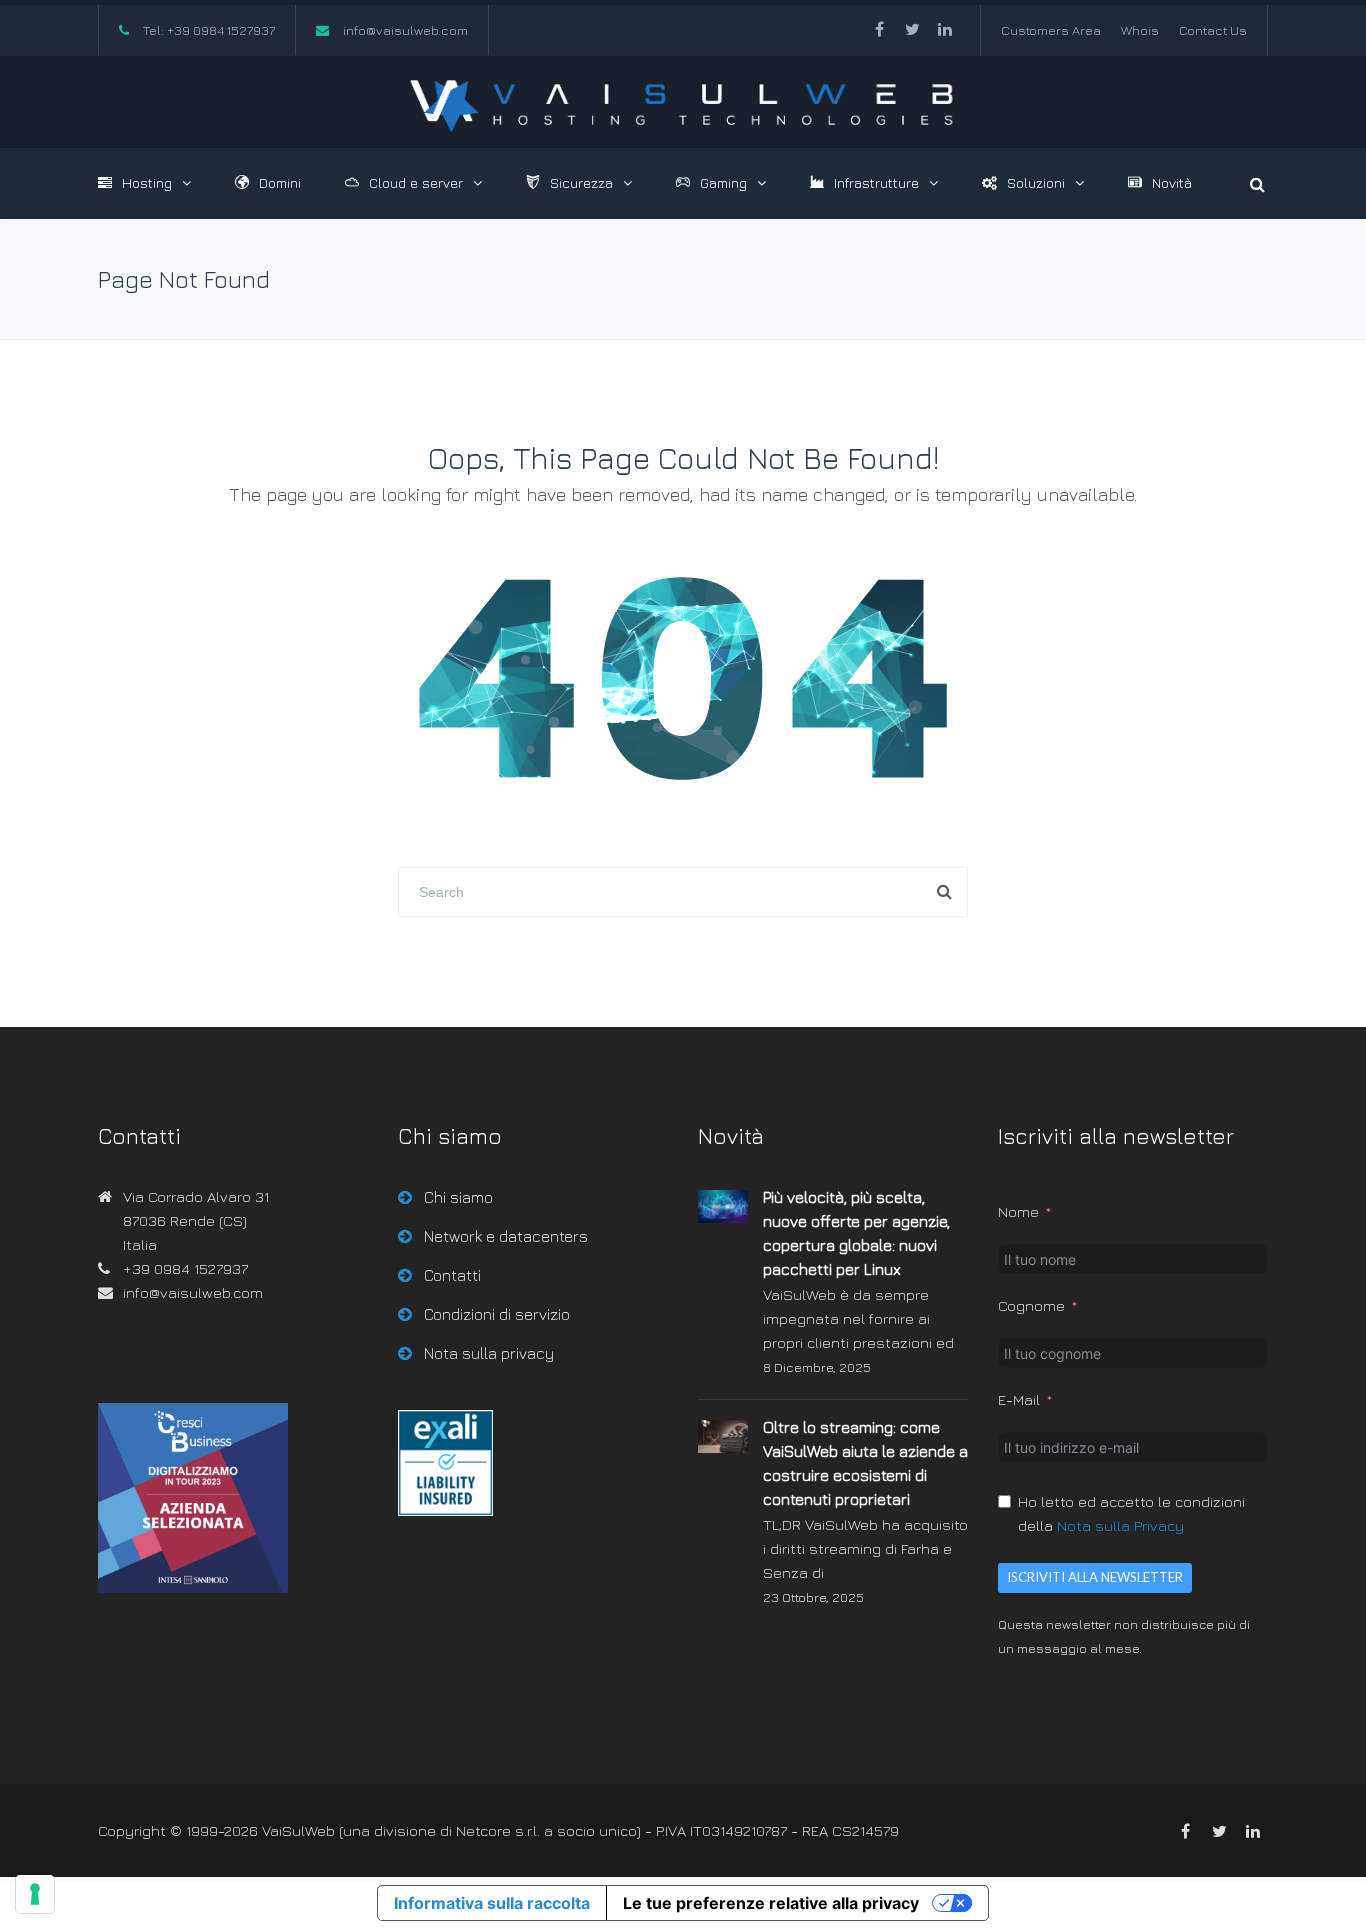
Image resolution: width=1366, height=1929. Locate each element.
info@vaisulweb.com (405, 30)
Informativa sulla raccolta (492, 1903)
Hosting (147, 182)
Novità (1172, 182)
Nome (1018, 1211)
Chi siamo (458, 1197)
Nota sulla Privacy (1120, 1525)
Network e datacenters (506, 1236)
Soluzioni (1036, 182)
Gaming (723, 182)
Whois (1140, 30)
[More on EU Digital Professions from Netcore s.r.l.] (445, 1510)
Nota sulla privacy (489, 1353)
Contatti (452, 1275)
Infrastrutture (876, 182)
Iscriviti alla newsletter (1095, 1577)
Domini (280, 182)
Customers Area (1051, 30)
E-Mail (1019, 1399)
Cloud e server (416, 182)
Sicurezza (581, 182)
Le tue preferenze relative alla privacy (771, 1903)
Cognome (1031, 1305)
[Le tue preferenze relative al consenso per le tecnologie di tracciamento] (35, 1894)
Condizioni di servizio (497, 1314)
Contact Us (1213, 30)
